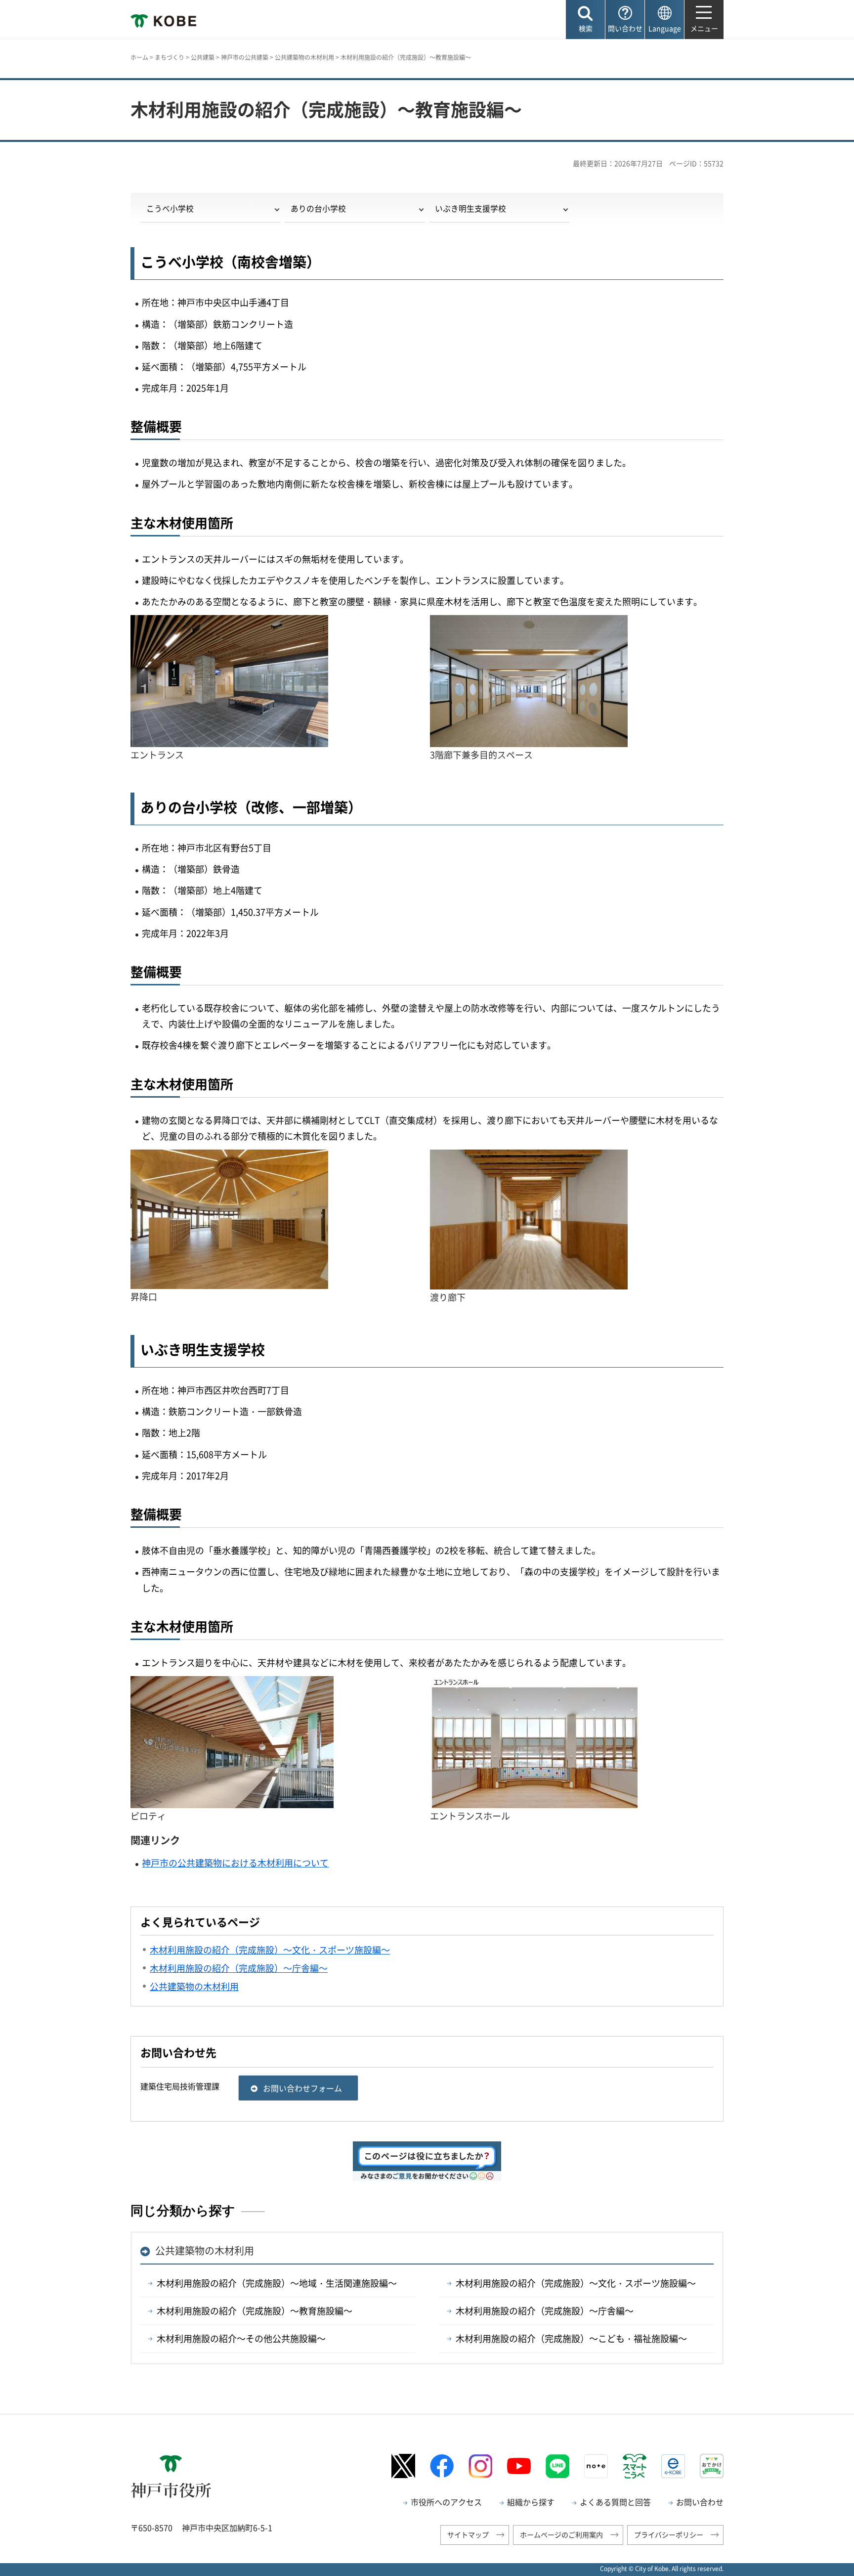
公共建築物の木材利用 (304, 57)
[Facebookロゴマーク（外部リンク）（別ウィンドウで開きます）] (442, 2466)
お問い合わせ (700, 2502)
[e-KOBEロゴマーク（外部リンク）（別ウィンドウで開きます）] (673, 2466)
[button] (585, 20)
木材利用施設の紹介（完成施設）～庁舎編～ (545, 2311)
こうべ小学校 (170, 208)
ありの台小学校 (318, 208)
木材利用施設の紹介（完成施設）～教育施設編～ (255, 2311)
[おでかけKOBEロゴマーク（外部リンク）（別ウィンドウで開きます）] (712, 2466)
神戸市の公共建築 (245, 57)
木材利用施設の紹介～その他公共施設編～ (241, 2338)
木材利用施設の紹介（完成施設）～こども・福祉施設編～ (571, 2338)
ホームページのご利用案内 (561, 2534)
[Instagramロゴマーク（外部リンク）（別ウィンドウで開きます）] (480, 2466)
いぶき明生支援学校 (470, 208)
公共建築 (203, 57)
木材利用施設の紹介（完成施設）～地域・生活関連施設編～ (277, 2283)
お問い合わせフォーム (302, 2088)
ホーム (139, 57)
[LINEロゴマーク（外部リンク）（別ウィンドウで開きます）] (557, 2466)
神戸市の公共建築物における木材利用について (235, 1863)
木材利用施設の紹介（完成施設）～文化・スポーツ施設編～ (576, 2283)
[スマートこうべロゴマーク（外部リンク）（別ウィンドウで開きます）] (635, 2466)
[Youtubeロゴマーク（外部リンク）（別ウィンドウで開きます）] (519, 2466)
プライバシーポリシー (669, 2534)
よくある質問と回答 (615, 2502)
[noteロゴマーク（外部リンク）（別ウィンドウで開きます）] (596, 2466)
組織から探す (531, 2502)
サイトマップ (468, 2534)
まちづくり (170, 57)
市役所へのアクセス (446, 2502)
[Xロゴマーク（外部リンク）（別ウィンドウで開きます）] (403, 2466)
